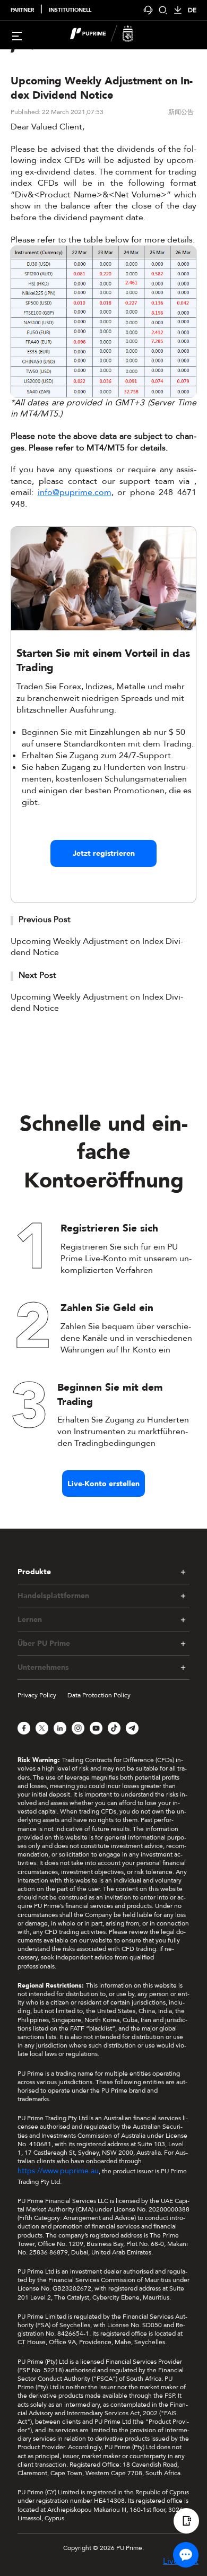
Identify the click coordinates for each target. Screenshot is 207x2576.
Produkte (34, 1572)
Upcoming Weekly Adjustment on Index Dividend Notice (97, 947)
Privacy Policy (37, 1695)
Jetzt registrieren (104, 853)
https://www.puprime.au (58, 2171)
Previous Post (45, 920)
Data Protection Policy (99, 1695)
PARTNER (22, 10)
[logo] (110, 35)
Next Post (37, 975)
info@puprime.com (75, 492)
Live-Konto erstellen (103, 1484)
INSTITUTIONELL (70, 10)
